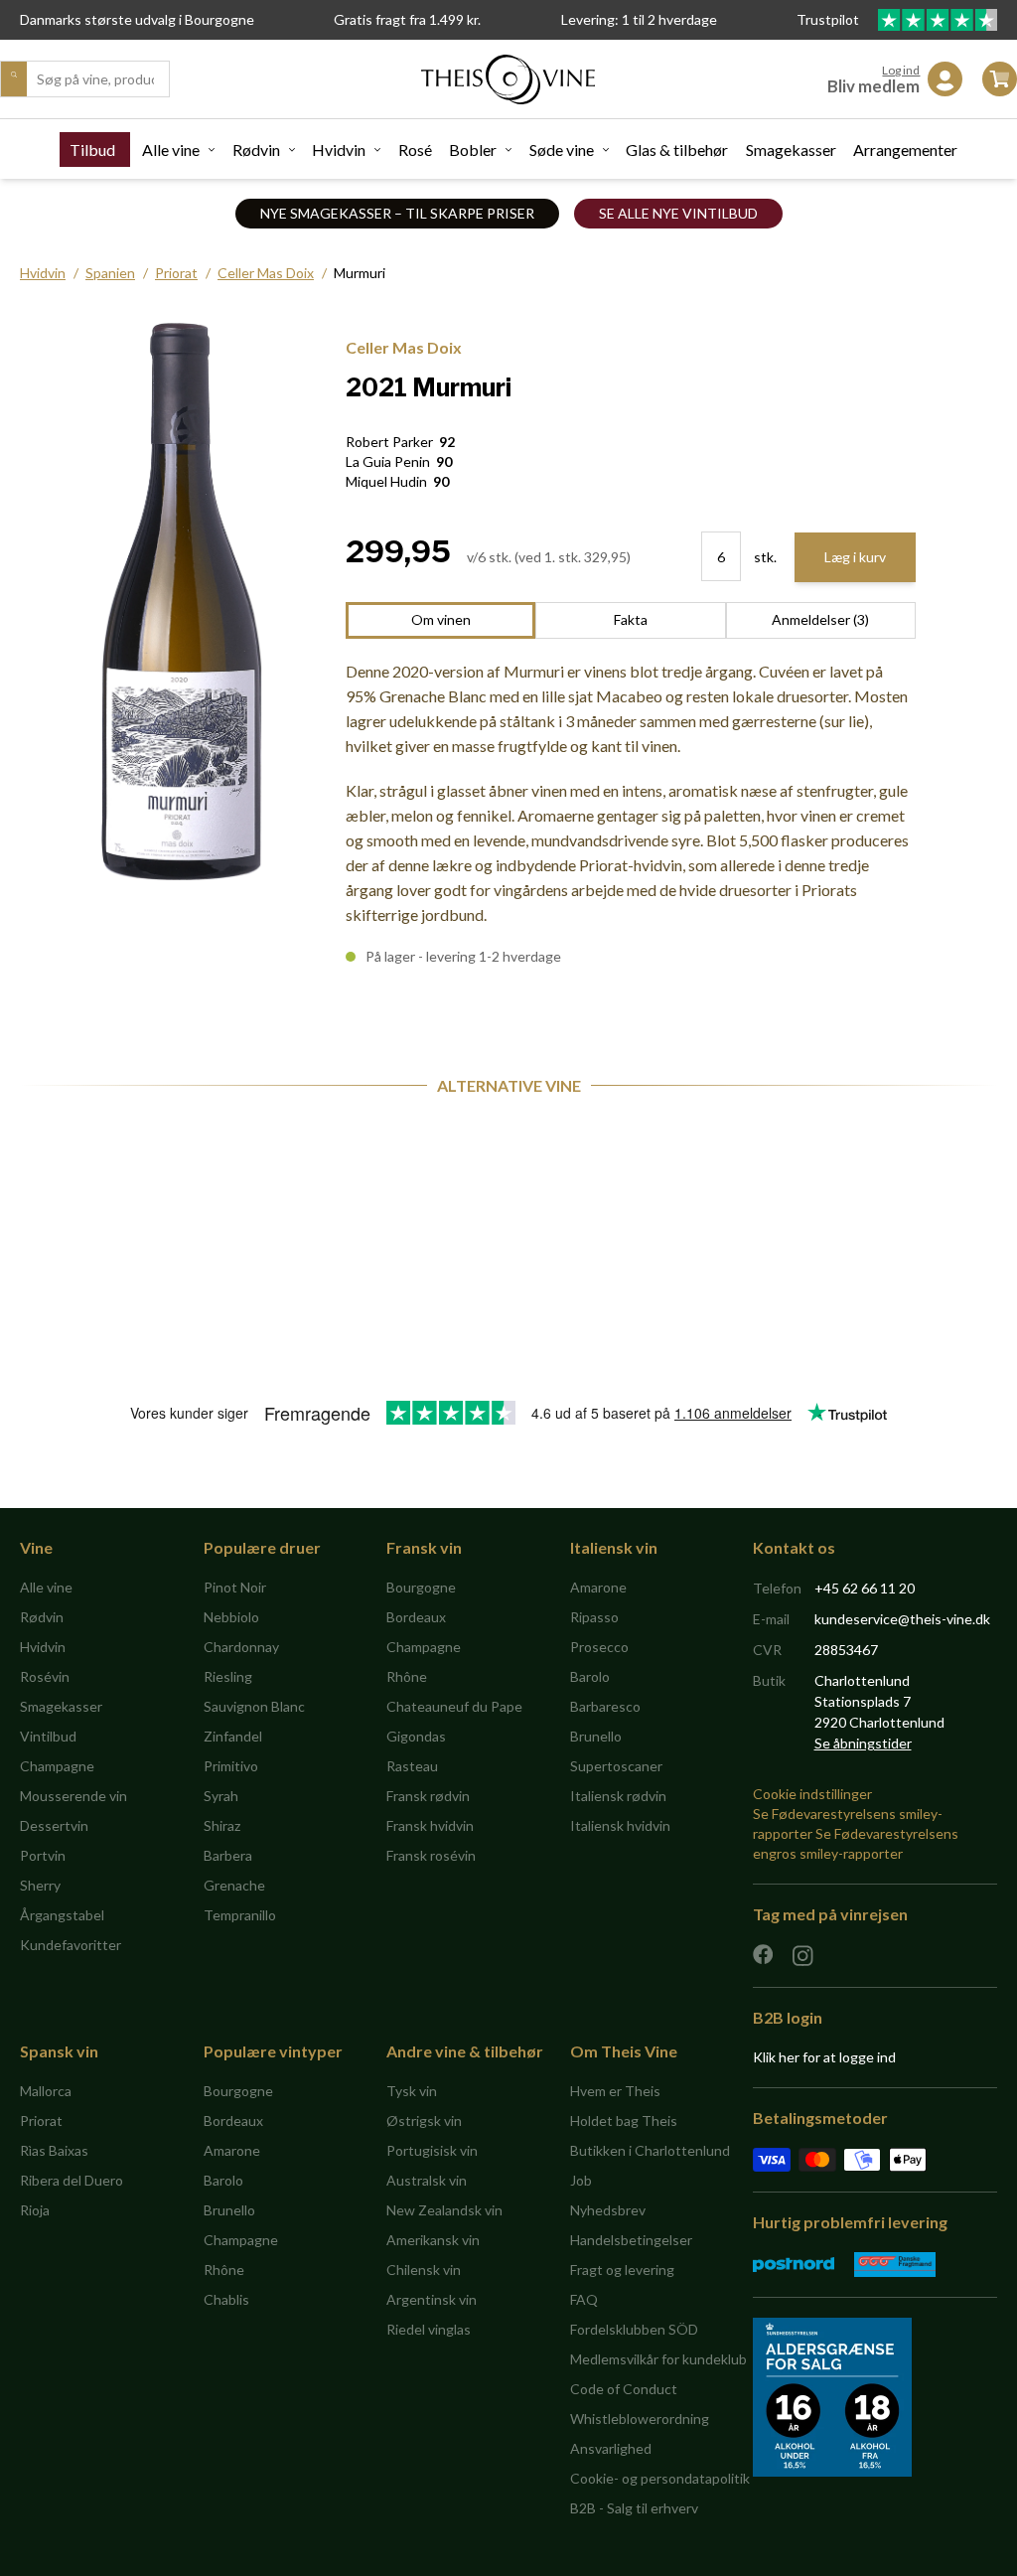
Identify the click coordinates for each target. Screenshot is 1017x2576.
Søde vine (562, 150)
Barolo (590, 1676)
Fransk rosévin (431, 1855)
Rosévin (45, 1676)
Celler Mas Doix (266, 273)
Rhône (407, 1676)
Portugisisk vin (432, 2150)
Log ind (901, 70)
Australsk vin (427, 2180)
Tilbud (92, 150)
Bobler (473, 150)
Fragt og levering (622, 2270)
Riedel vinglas (429, 2329)
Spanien (110, 273)
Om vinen (441, 619)
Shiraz (222, 1825)
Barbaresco (605, 1706)
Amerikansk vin (433, 2240)
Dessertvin (54, 1825)
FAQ (584, 2299)
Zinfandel (233, 1736)
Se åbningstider (863, 1743)
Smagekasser (791, 150)
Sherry (40, 1885)
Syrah (221, 1796)
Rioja (35, 2210)
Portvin (43, 1855)
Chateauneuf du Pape (454, 1706)
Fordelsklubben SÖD (634, 2329)
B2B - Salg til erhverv (634, 2508)
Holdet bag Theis (624, 2121)
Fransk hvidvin (430, 1825)
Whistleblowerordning (640, 2419)
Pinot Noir (235, 1587)
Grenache (234, 1885)
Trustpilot (829, 19)
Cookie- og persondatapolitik (660, 2478)
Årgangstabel (62, 1915)
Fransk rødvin (428, 1796)
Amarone (598, 1587)
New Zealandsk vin (444, 2210)
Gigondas (416, 1736)
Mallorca (46, 2091)
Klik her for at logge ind (824, 2057)
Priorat (176, 273)
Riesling (228, 1676)
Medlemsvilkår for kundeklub (658, 2359)
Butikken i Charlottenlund (650, 2150)
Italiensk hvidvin (620, 1825)
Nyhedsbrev (608, 2210)
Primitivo (231, 1766)
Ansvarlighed (611, 2448)
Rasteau (412, 1766)
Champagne (57, 1766)
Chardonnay (241, 1647)
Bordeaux (416, 1617)
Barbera (228, 1855)
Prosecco (599, 1647)
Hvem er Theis (615, 2091)
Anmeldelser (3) (820, 619)
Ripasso (594, 1617)
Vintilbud (48, 1736)
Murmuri (360, 273)
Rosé (415, 150)
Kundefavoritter (71, 1945)
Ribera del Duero (72, 2180)
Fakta (631, 619)
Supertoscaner (616, 1766)
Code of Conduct (624, 2389)
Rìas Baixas (54, 2150)
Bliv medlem (873, 86)
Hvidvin (339, 150)
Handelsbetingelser (631, 2240)
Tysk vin (412, 2091)
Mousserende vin (73, 1796)
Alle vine (171, 150)
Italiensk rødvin (618, 1796)
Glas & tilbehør (677, 150)
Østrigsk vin (424, 2121)
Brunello (596, 1736)
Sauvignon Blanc (254, 1706)
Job (581, 2180)
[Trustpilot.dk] (938, 20)
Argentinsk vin (432, 2299)
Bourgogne (421, 1587)
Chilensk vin (424, 2270)
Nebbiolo (231, 1617)
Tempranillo (240, 1915)
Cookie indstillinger (812, 1794)
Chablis (226, 2299)
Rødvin (256, 150)
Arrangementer (905, 150)
